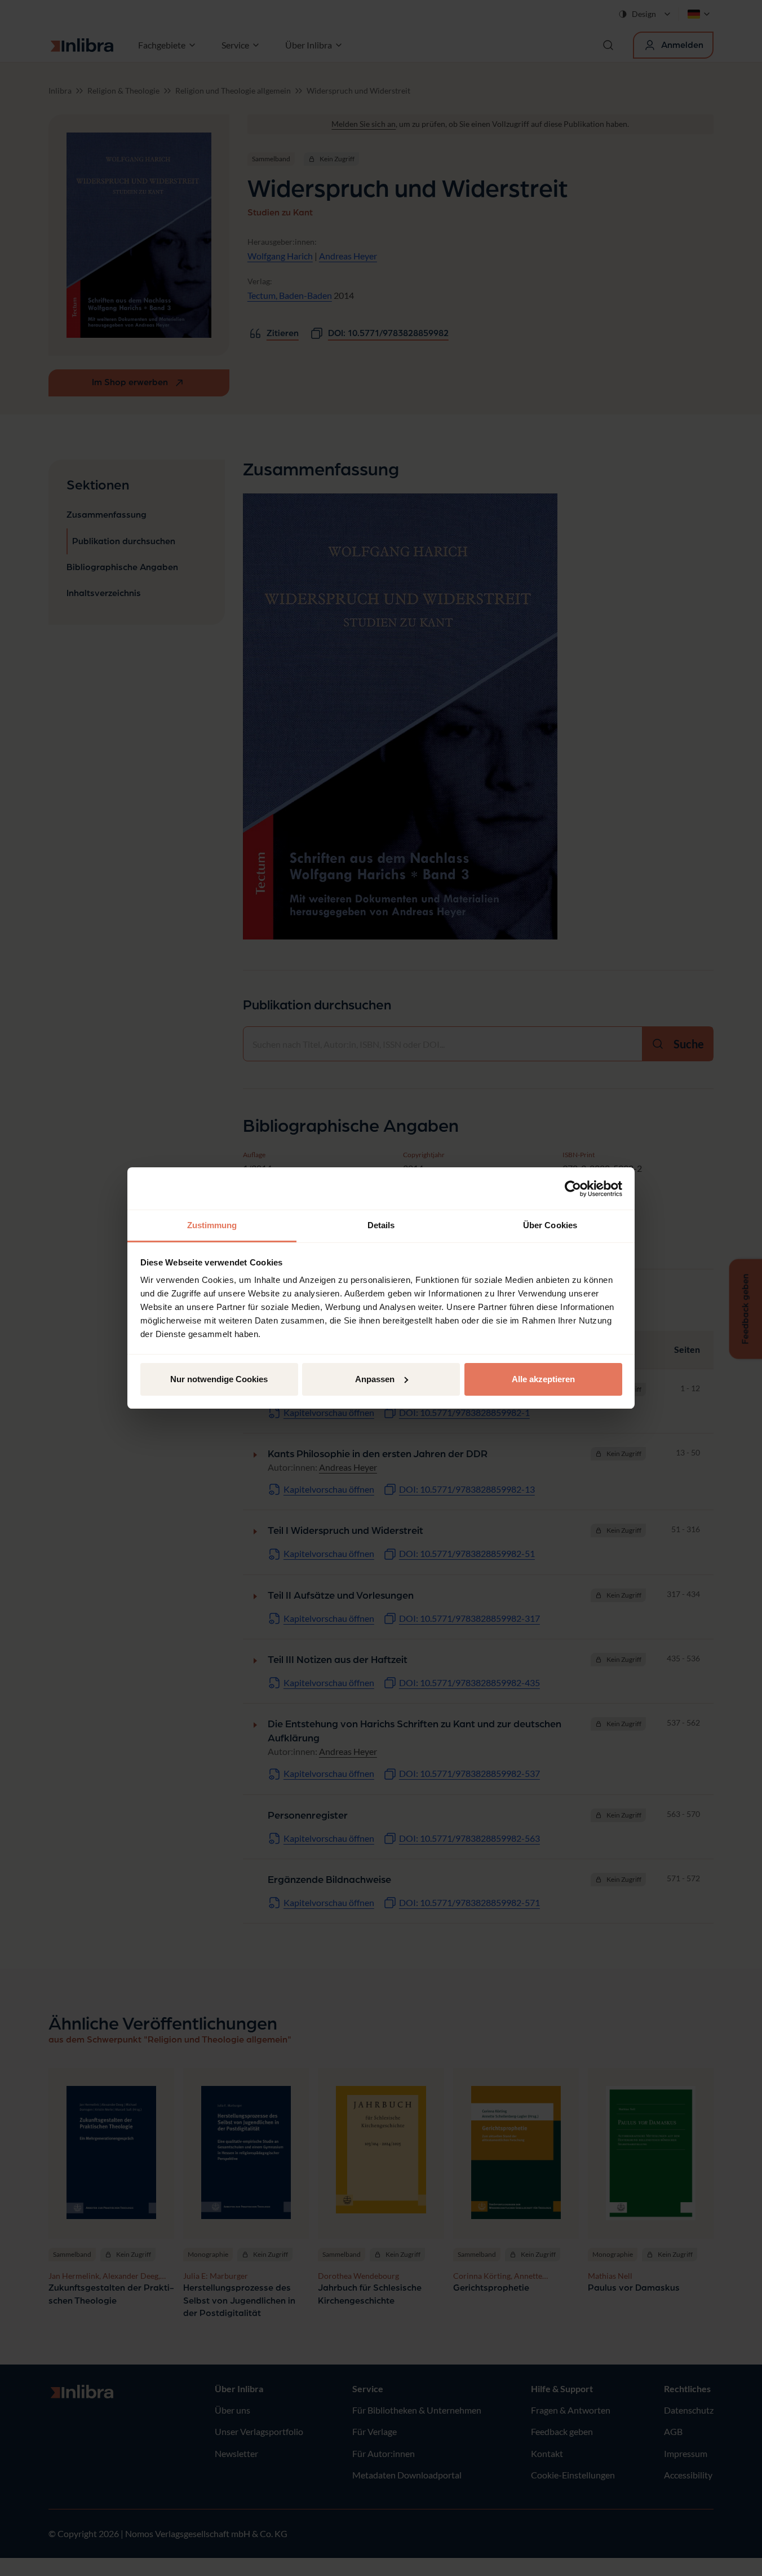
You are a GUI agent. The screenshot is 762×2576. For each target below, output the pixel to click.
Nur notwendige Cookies (219, 1379)
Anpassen (375, 1379)
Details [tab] (381, 1225)
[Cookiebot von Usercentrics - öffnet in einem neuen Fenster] (573, 1189)
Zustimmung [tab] (212, 1225)
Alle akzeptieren (543, 1379)
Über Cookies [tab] (550, 1225)
